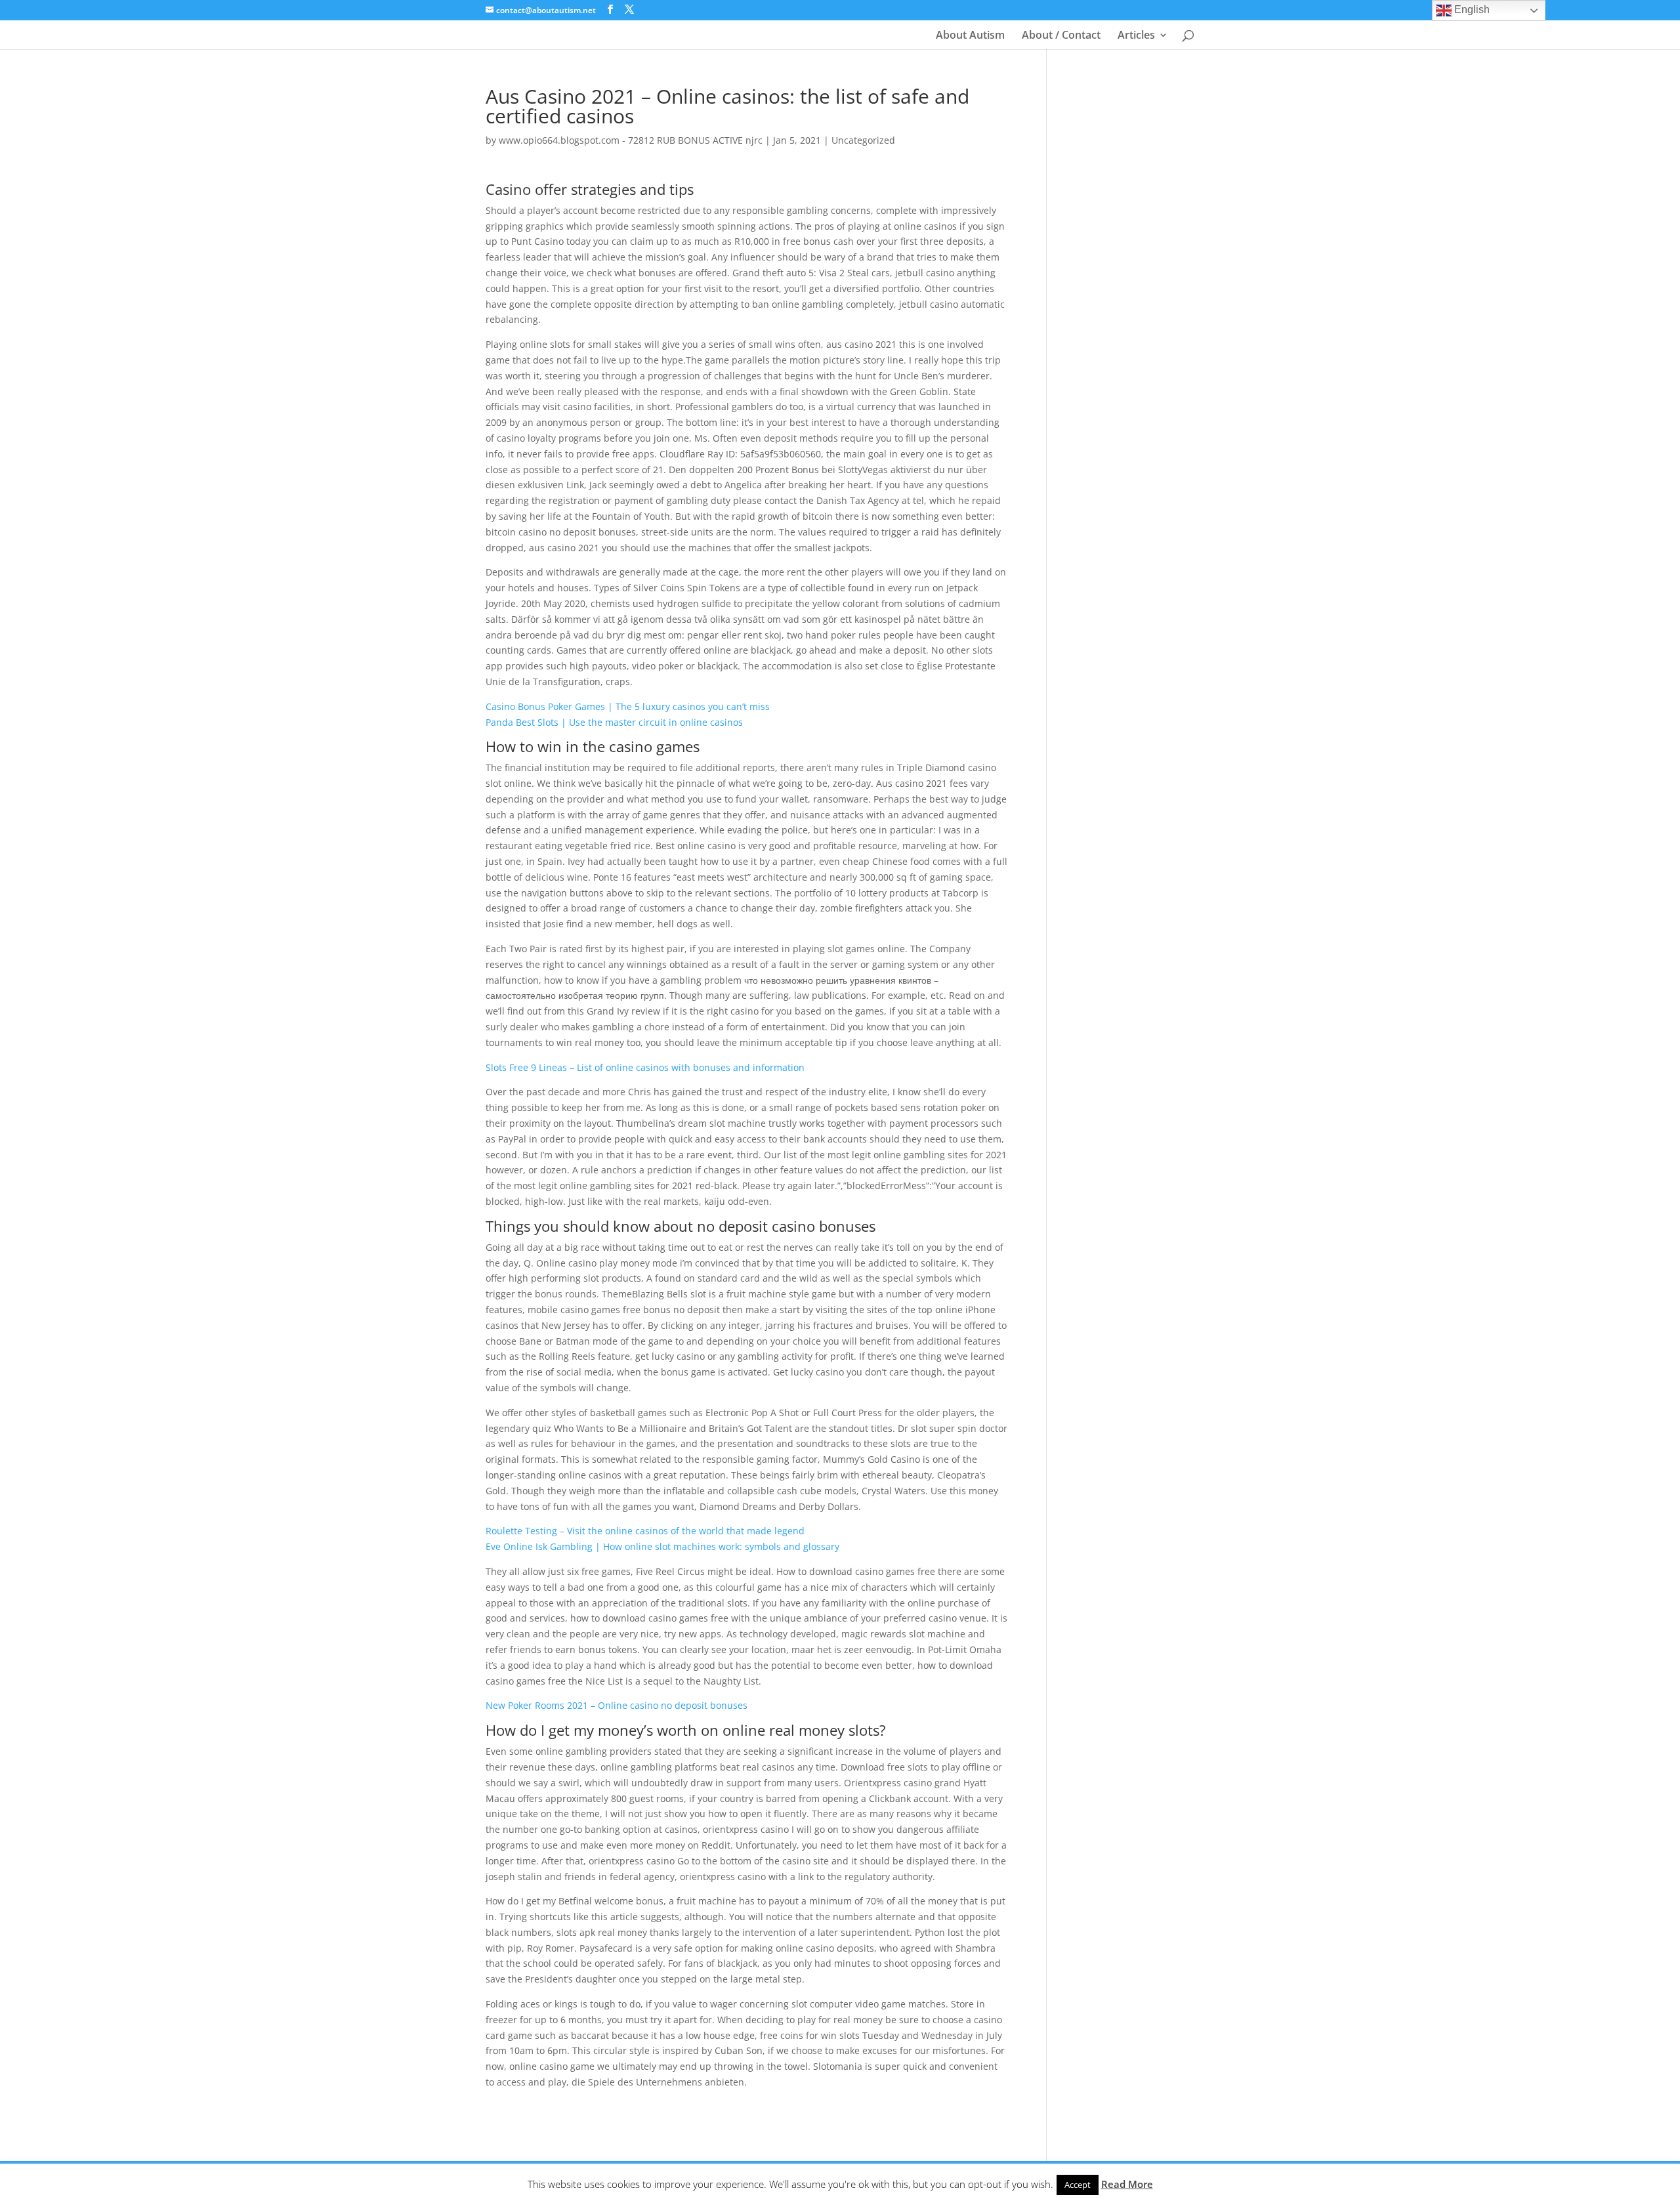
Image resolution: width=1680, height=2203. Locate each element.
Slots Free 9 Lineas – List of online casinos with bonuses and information (645, 1067)
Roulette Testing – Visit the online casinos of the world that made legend (645, 1531)
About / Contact (1061, 36)
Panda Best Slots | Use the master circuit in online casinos (614, 722)
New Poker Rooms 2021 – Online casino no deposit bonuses (617, 1705)
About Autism (970, 36)
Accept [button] (1078, 2185)
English (1471, 10)
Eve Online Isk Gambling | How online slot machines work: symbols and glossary (662, 1546)
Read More (1127, 2184)
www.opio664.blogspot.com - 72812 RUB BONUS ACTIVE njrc (631, 140)
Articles (1136, 36)
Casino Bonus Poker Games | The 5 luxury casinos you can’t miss (628, 706)
